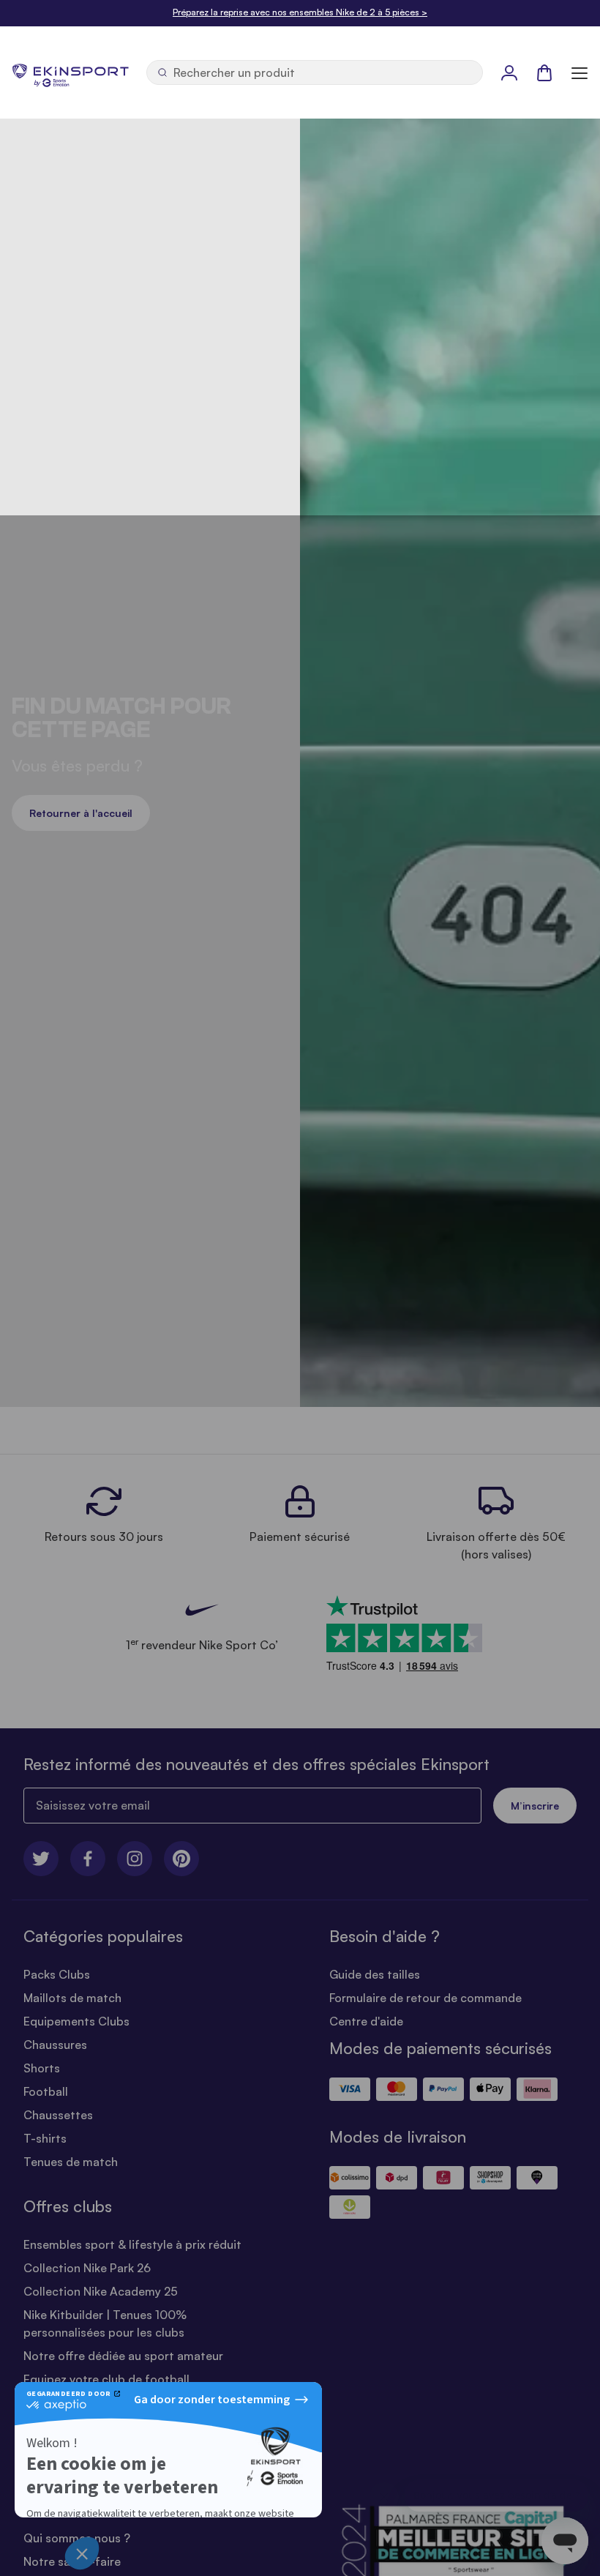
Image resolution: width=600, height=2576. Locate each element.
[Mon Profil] (509, 72)
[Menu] (580, 72)
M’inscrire (535, 1806)
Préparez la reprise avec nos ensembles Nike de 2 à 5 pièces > (300, 12)
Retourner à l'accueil (81, 813)
